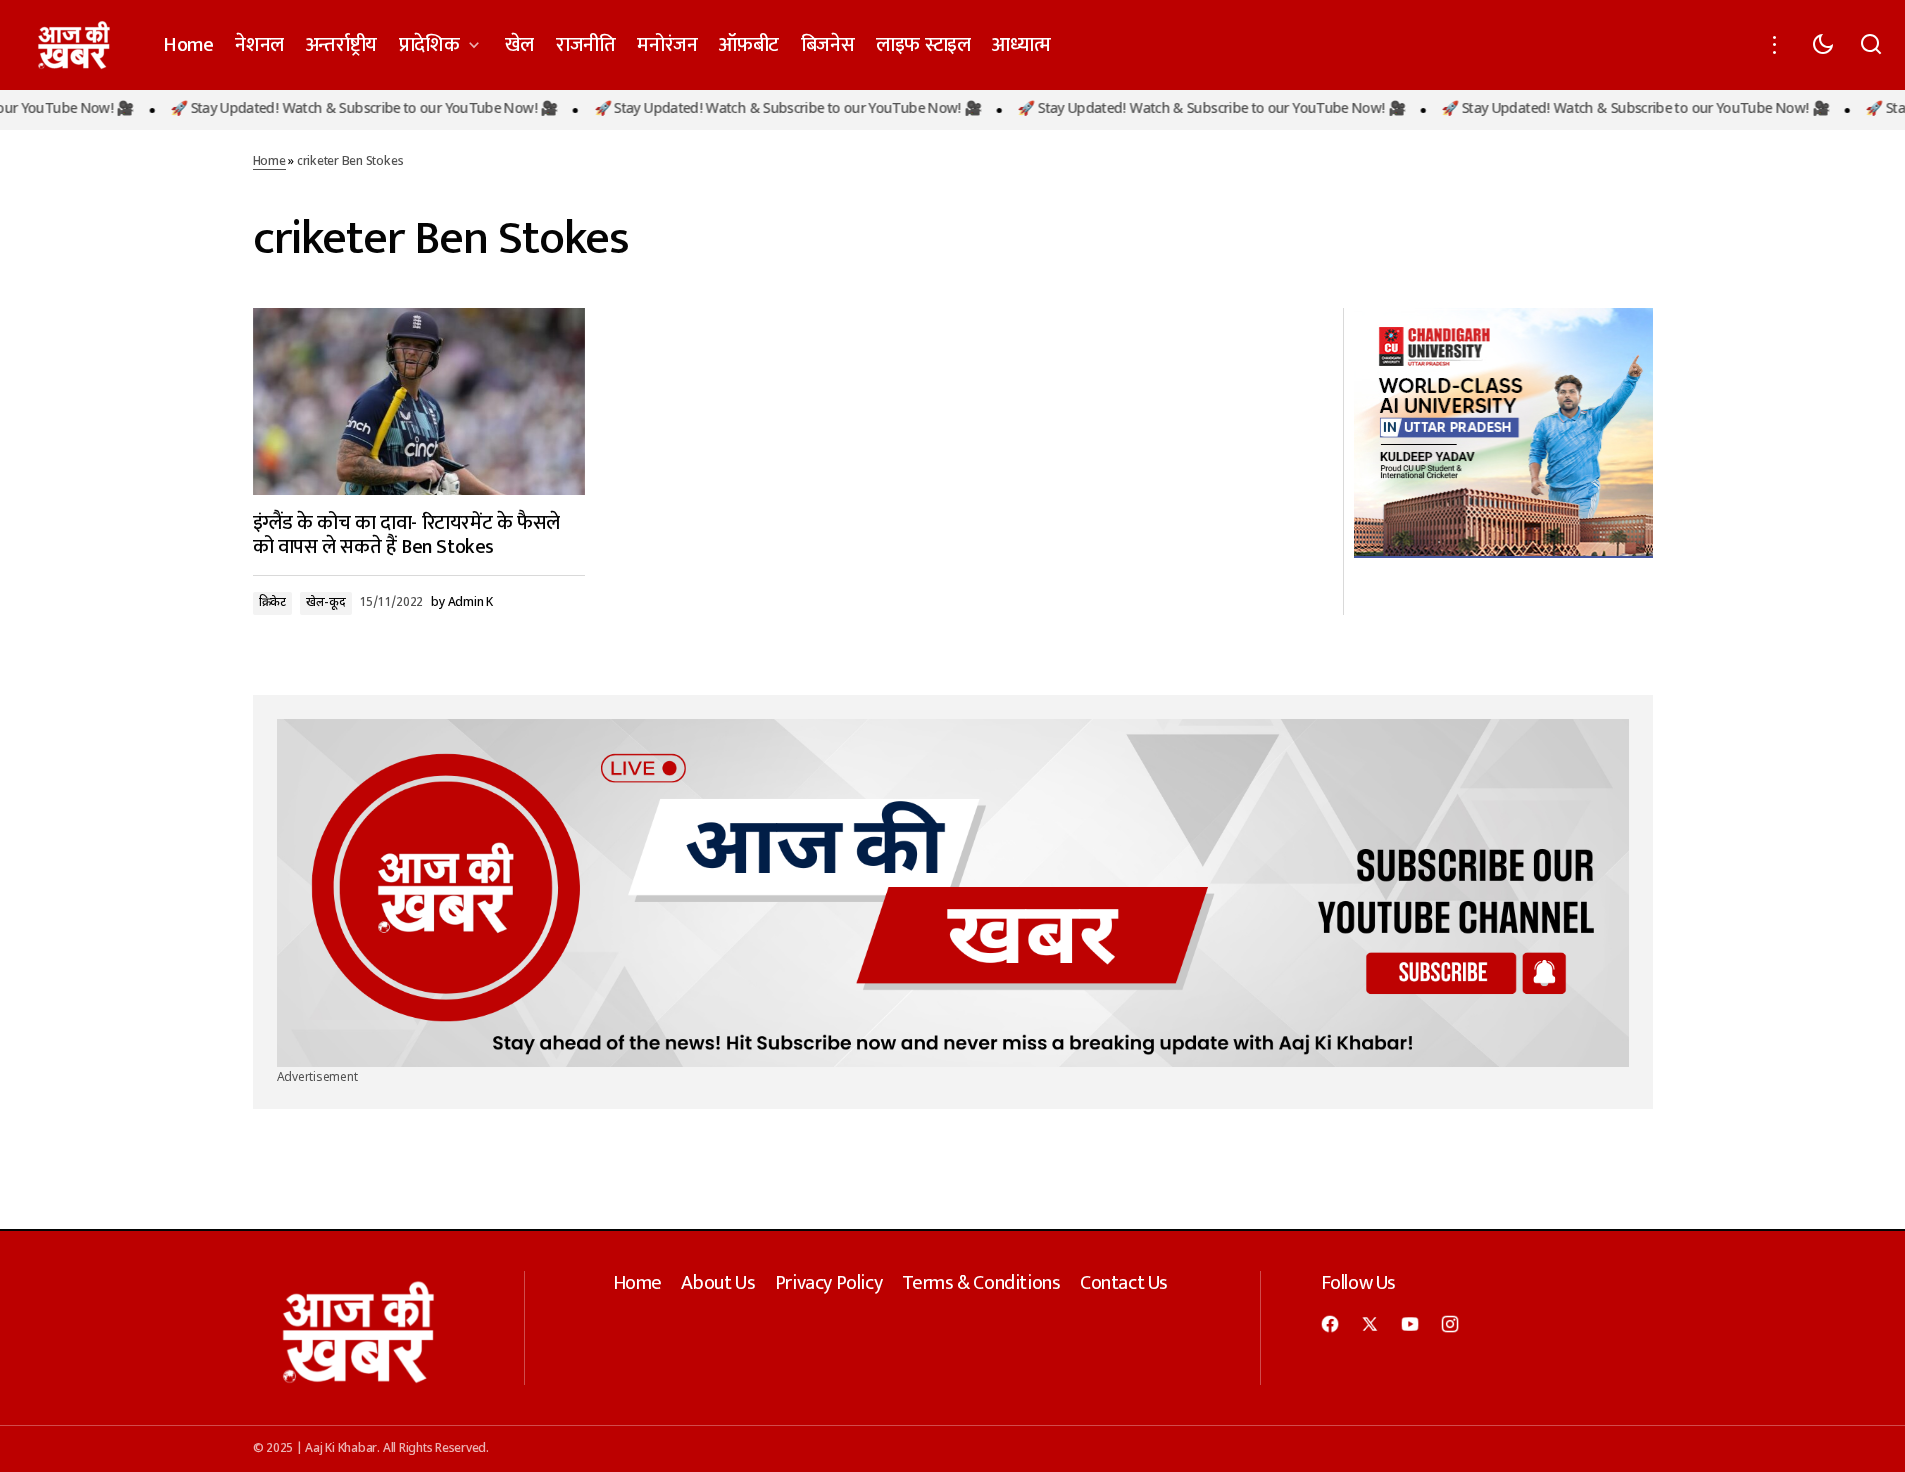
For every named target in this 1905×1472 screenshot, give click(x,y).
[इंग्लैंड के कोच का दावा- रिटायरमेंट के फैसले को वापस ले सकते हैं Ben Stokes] (419, 401)
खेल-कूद (326, 603)
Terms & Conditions (981, 1283)
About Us (718, 1283)
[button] (1775, 45)
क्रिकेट (272, 603)
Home (269, 162)
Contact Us (1124, 1283)
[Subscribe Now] (953, 893)
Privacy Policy (828, 1283)
